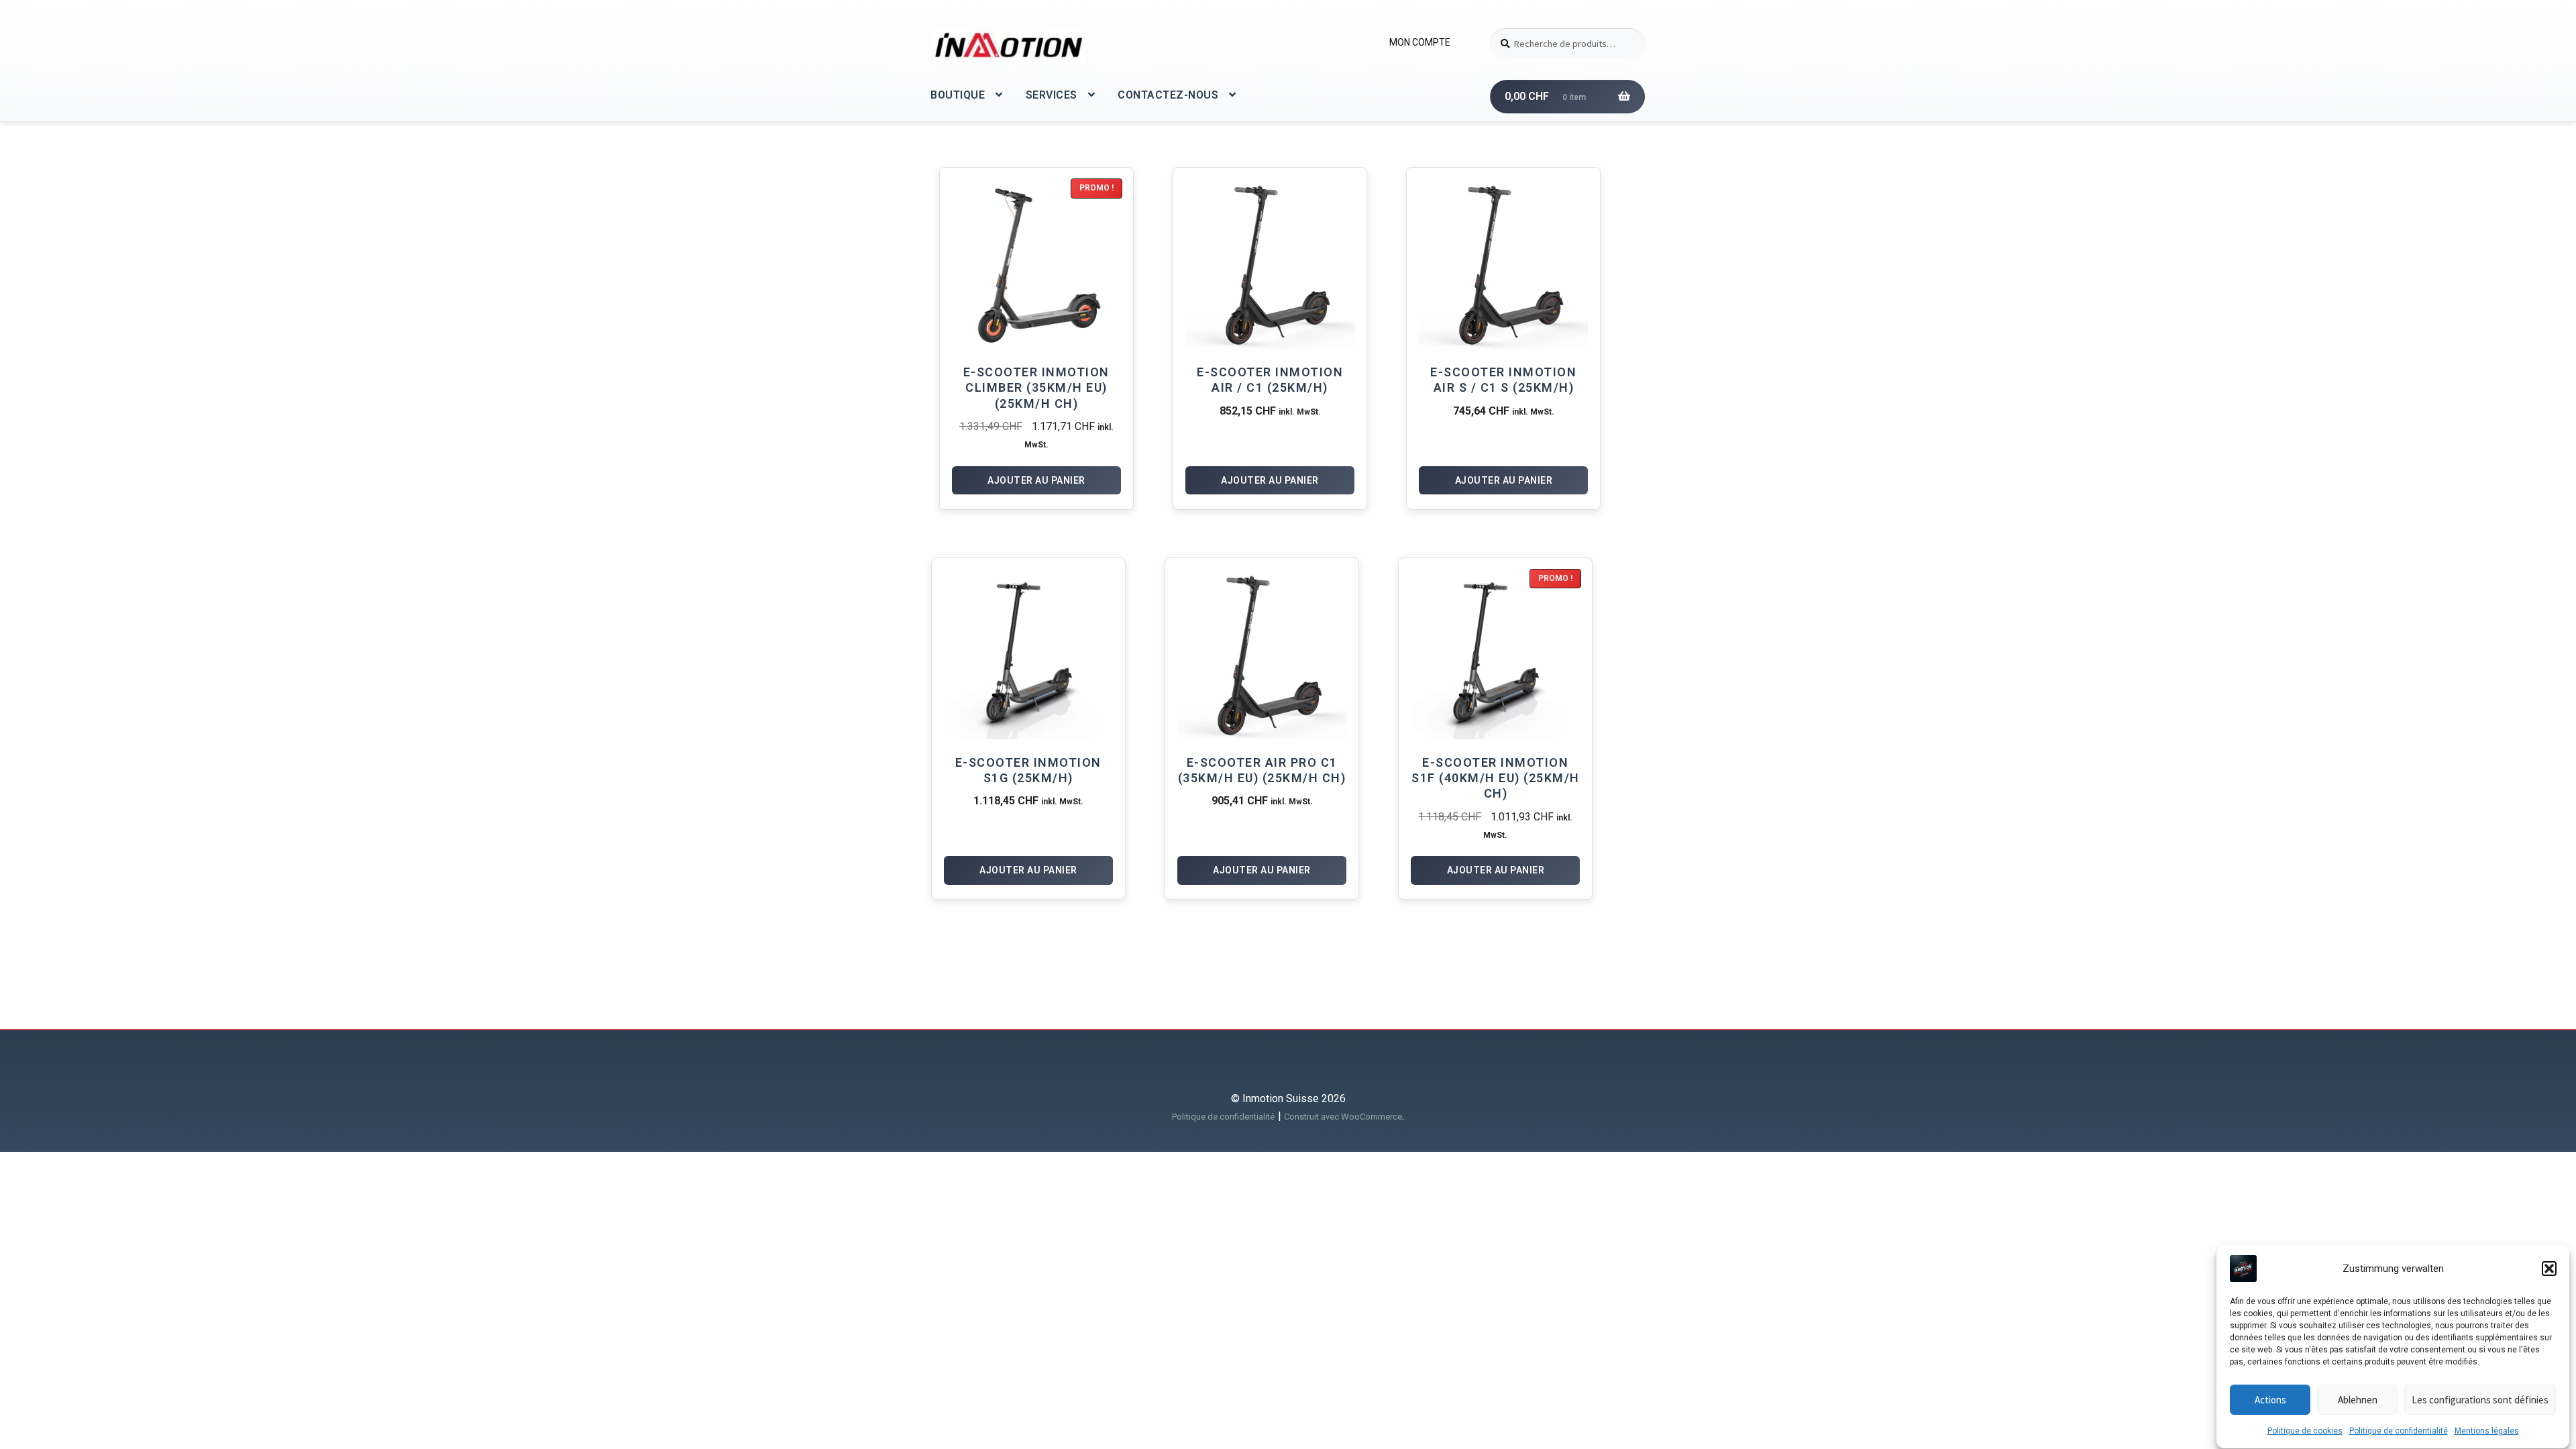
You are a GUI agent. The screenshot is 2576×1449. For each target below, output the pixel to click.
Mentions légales (2487, 1431)
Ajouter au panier (1036, 480)
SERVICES (1052, 95)
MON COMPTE (1420, 42)
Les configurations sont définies (2480, 1400)
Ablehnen (2358, 1400)
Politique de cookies (2305, 1431)
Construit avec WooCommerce (1343, 1117)
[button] (2549, 1269)
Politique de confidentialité (2399, 1431)
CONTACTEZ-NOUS (1168, 95)
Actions (2270, 1400)
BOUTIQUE (958, 95)
